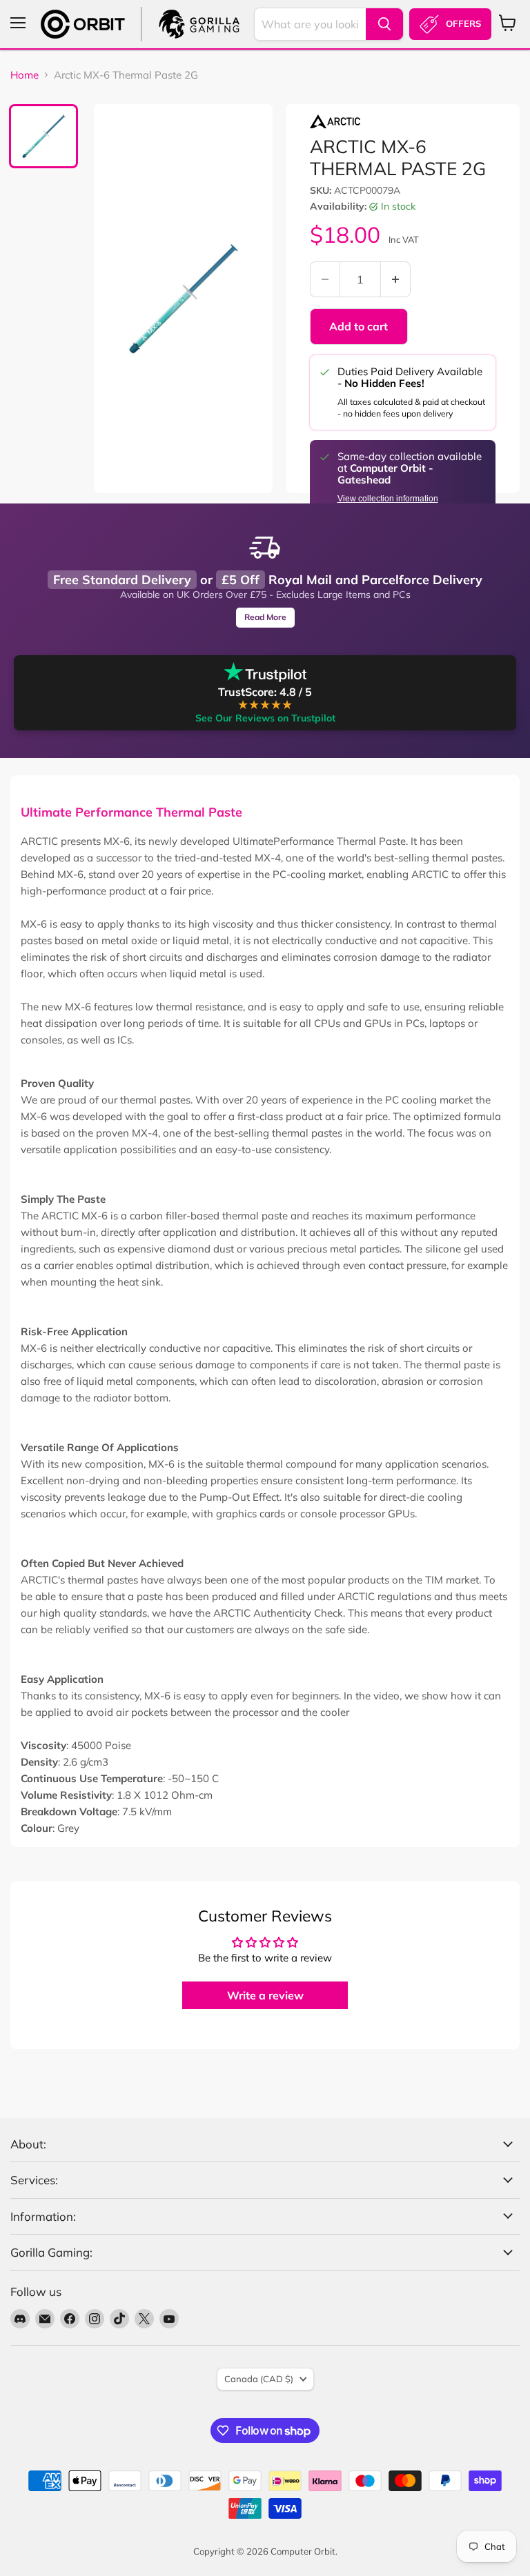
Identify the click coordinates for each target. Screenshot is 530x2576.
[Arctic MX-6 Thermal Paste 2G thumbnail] (43, 136)
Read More (265, 617)
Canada (259, 2379)
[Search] (384, 24)
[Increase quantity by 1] (396, 279)
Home (24, 75)
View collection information (388, 499)
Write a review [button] (265, 1995)
